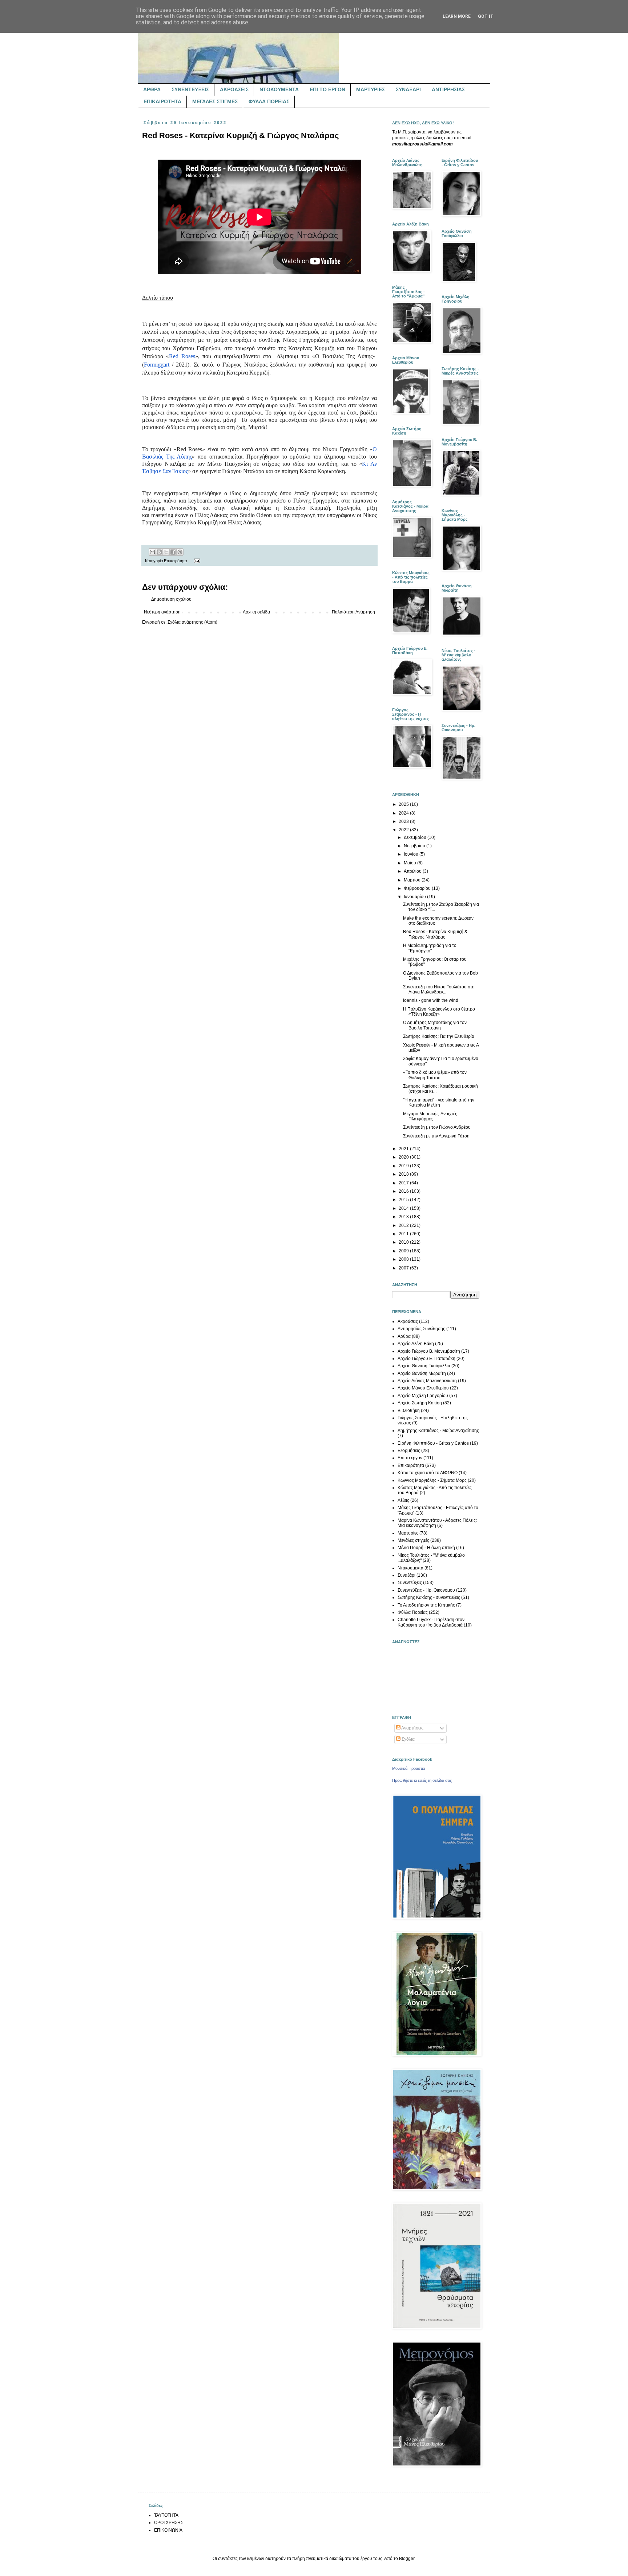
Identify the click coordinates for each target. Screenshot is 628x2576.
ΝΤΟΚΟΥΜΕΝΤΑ (279, 89)
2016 (404, 1191)
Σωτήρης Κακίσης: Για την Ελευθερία (439, 1036)
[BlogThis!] (159, 552)
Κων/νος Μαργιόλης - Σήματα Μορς (432, 1480)
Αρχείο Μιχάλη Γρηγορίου (423, 1396)
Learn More (457, 16)
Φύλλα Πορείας (413, 1612)
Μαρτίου (413, 880)
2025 (404, 804)
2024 (404, 813)
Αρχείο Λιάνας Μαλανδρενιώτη (427, 1381)
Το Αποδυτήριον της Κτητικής (426, 1605)
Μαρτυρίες (408, 1533)
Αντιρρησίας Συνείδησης (421, 1329)
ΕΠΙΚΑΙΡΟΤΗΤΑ (162, 101)
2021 (404, 1149)
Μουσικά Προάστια (408, 1768)
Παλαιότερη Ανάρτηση (353, 612)
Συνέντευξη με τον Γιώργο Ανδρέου (437, 1127)
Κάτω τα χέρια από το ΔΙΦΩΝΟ (428, 1473)
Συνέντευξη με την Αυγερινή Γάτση (436, 1136)
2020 (404, 1157)
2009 (404, 1251)
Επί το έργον (410, 1458)
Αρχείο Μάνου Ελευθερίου (423, 1388)
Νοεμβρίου (415, 846)
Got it (486, 16)
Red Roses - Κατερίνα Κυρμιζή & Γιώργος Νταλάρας (435, 934)
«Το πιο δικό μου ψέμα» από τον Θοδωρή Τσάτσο (435, 1075)
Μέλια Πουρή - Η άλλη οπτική (426, 1548)
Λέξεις (403, 1500)
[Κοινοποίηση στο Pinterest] (180, 552)
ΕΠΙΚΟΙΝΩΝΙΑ (168, 2530)
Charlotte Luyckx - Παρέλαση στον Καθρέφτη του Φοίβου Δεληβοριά (431, 1622)
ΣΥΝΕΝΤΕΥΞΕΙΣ (190, 89)
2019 (404, 1166)
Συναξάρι (406, 1575)
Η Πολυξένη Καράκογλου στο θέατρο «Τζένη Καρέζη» (439, 1012)
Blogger (407, 2559)
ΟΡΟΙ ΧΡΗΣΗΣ (169, 2523)
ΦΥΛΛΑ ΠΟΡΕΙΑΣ (269, 101)
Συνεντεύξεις (410, 1583)
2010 (404, 1242)
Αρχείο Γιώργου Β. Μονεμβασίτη (429, 1351)
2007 (404, 1268)
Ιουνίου (412, 854)
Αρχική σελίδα (256, 612)
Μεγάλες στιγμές (413, 1540)
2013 (404, 1217)
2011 (404, 1234)
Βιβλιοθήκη (409, 1411)
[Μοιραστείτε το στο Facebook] (173, 552)
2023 (404, 821)
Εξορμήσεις (409, 1451)
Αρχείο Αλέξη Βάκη (416, 1344)
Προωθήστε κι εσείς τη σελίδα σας (422, 1780)
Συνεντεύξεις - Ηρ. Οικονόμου (426, 1590)
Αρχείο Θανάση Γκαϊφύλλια (424, 1366)
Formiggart (157, 365)
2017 (404, 1183)
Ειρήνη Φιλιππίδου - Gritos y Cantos (433, 1443)
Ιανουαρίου (415, 897)
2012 (404, 1225)
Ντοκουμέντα (410, 1568)
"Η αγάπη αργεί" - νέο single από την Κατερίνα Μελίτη (439, 1103)
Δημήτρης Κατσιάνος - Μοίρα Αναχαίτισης (438, 1431)
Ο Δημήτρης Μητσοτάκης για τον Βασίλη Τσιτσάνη (435, 1025)
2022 (404, 830)
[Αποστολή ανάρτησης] (196, 561)
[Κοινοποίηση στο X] (166, 552)
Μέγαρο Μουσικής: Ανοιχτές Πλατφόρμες (430, 1116)
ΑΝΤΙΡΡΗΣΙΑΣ (448, 89)
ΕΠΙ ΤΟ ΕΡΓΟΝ (327, 89)
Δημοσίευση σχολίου (171, 599)
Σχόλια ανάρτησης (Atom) (192, 622)
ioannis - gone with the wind (431, 1000)
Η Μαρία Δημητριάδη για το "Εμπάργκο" (430, 948)
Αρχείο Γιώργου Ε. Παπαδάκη (426, 1359)
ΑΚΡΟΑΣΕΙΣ (234, 89)
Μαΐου (410, 863)
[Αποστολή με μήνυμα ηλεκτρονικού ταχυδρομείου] (152, 552)
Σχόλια (408, 1739)
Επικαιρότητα (175, 561)
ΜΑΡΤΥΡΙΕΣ (371, 89)
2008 (404, 1259)
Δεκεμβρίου (416, 837)
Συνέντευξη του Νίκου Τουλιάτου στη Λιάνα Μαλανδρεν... (439, 989)
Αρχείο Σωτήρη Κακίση (420, 1403)
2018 (404, 1174)
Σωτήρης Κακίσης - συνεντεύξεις (429, 1597)
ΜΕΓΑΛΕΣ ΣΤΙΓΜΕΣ (215, 101)
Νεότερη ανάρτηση (162, 612)
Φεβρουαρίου (418, 888)
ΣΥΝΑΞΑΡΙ (408, 89)
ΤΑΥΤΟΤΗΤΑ (166, 2515)
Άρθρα (404, 1336)
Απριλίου (413, 871)
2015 (404, 1200)
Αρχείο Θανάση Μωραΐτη (422, 1373)
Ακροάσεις (408, 1321)
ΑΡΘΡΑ (152, 89)
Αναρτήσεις (412, 1728)
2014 (404, 1208)
